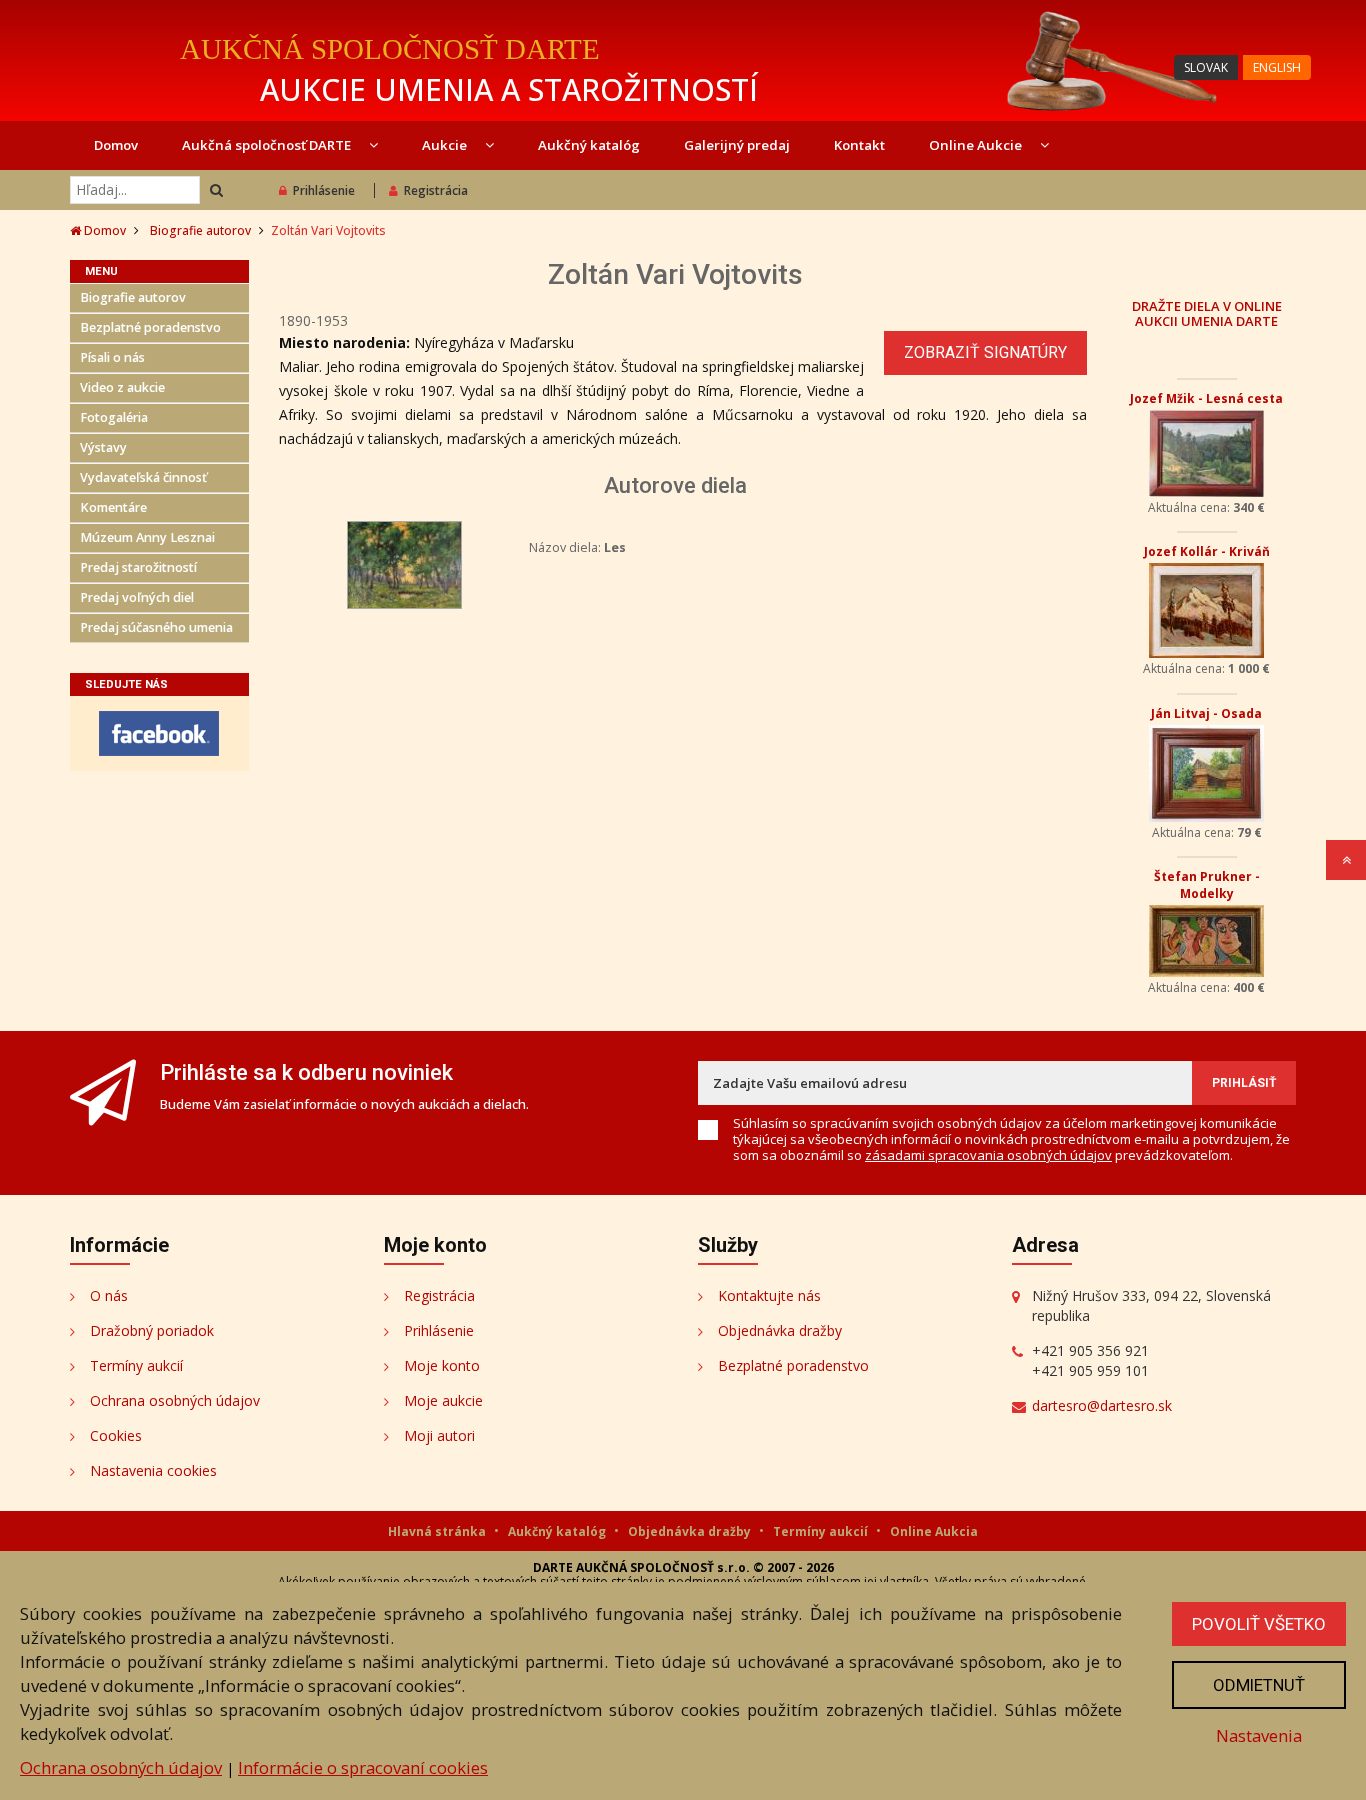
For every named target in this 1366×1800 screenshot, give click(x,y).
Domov (116, 145)
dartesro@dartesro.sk (1102, 1405)
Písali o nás (112, 357)
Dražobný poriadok (152, 1330)
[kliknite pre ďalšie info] (404, 563)
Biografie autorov (200, 230)
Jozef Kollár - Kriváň (1207, 551)
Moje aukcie (443, 1400)
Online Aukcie (977, 145)
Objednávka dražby (780, 1330)
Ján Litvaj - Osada (1206, 713)
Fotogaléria (114, 417)
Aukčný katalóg (589, 145)
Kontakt (859, 145)
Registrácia (436, 190)
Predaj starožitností (138, 567)
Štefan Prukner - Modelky (1207, 885)
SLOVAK (1206, 67)
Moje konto (442, 1365)
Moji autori (439, 1435)
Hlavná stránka (438, 1531)
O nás (109, 1295)
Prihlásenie (324, 190)
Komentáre (113, 507)
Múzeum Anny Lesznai (147, 537)
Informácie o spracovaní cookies (363, 1767)
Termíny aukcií (136, 1365)
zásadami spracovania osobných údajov (988, 1155)
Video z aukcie (122, 387)
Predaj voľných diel (137, 597)
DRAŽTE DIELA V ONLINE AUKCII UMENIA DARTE (1207, 313)
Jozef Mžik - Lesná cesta (1206, 398)
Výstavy (103, 447)
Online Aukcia (934, 1531)
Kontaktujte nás (769, 1295)
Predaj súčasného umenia (156, 627)
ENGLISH (1277, 67)
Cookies (116, 1435)
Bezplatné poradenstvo (150, 327)
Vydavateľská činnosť (143, 477)
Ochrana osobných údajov (175, 1400)
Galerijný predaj (737, 145)
